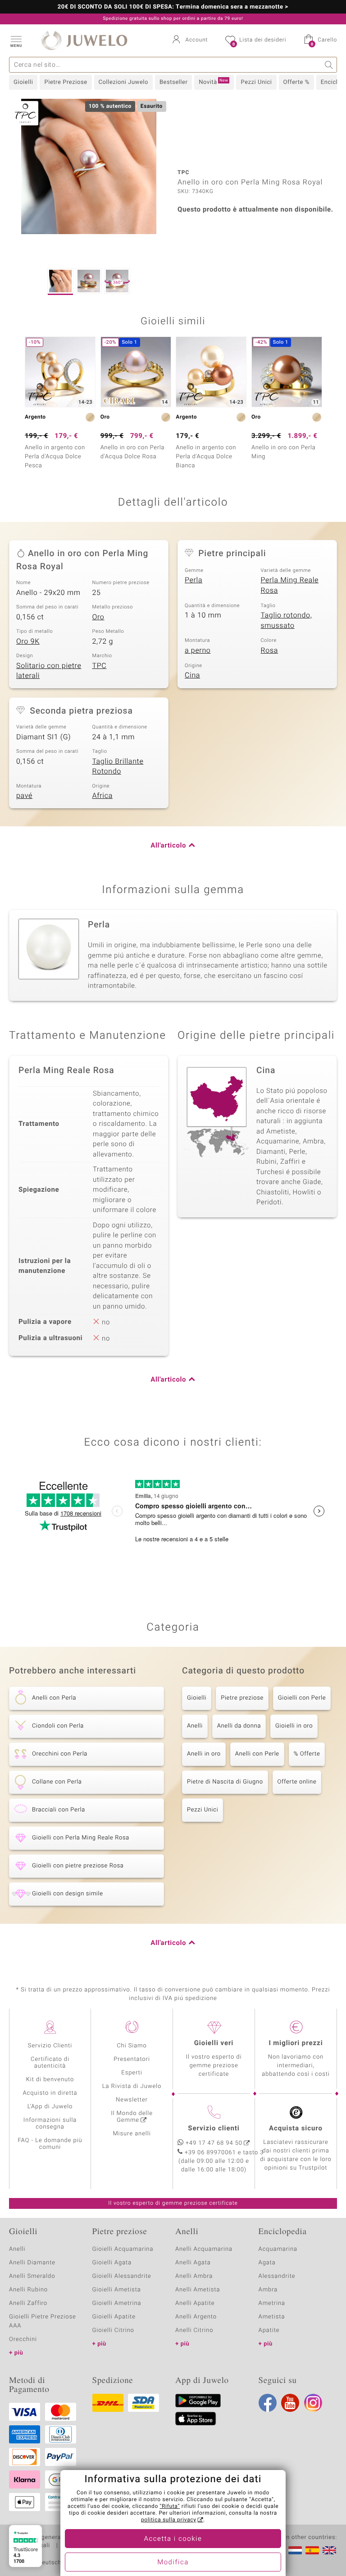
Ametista (272, 2317)
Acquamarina (278, 2249)
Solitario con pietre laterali (49, 671)
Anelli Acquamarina (204, 2249)
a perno (198, 650)
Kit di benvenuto (50, 2080)
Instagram (313, 2403)
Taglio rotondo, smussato (287, 620)
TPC (100, 666)
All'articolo (168, 846)
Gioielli (23, 82)
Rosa (269, 650)
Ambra (268, 2290)
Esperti (132, 2073)
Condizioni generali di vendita (52, 2538)
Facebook (268, 2403)
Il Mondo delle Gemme (132, 2117)
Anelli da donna (239, 1726)
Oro (98, 617)
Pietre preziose (242, 1698)
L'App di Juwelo (50, 2107)
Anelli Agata (193, 2263)
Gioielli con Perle (302, 1698)
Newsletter (132, 2100)
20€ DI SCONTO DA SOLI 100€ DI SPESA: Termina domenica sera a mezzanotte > (173, 7)
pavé (24, 796)
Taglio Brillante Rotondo (118, 767)
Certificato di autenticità (50, 2063)
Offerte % (296, 82)
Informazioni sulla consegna (50, 2124)
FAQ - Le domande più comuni (50, 2144)
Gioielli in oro (294, 1726)
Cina (192, 675)
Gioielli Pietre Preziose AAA (43, 2321)
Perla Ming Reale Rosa (290, 585)
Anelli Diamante (32, 2263)
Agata (267, 2263)
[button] (16, 41)
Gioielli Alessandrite (122, 2276)
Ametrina (272, 2303)
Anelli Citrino (194, 2330)
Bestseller (173, 82)
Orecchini (23, 2339)
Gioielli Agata (112, 2263)
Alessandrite (277, 2276)
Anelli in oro (204, 1754)
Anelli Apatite (195, 2303)
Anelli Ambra (194, 2276)
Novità (213, 82)
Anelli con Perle (257, 1754)
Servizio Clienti (50, 2046)
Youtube (290, 2403)
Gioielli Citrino (113, 2330)
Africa (102, 796)
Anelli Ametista (198, 2290)
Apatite (269, 2330)
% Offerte (307, 1754)
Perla (193, 580)
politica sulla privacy (169, 2520)
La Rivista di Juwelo (132, 2086)
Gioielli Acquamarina (123, 2249)
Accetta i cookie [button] (173, 2539)
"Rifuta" (170, 2507)
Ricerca (329, 65)
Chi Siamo (132, 2046)
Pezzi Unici (256, 82)
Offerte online (297, 1782)
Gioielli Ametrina (117, 2303)
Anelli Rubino (28, 2290)
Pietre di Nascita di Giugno (225, 1782)
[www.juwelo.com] (329, 2550)
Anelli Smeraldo (32, 2276)
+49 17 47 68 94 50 (214, 2143)
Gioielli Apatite (114, 2317)
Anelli (195, 1726)
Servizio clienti (214, 2129)
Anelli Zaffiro (28, 2303)
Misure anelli (132, 2134)
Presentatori (132, 2059)
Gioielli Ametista (117, 2290)
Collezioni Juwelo (123, 82)
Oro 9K (28, 641)
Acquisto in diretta (50, 2093)
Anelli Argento (196, 2317)
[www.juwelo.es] (312, 2550)
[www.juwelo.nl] (295, 2550)
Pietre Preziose (66, 82)
